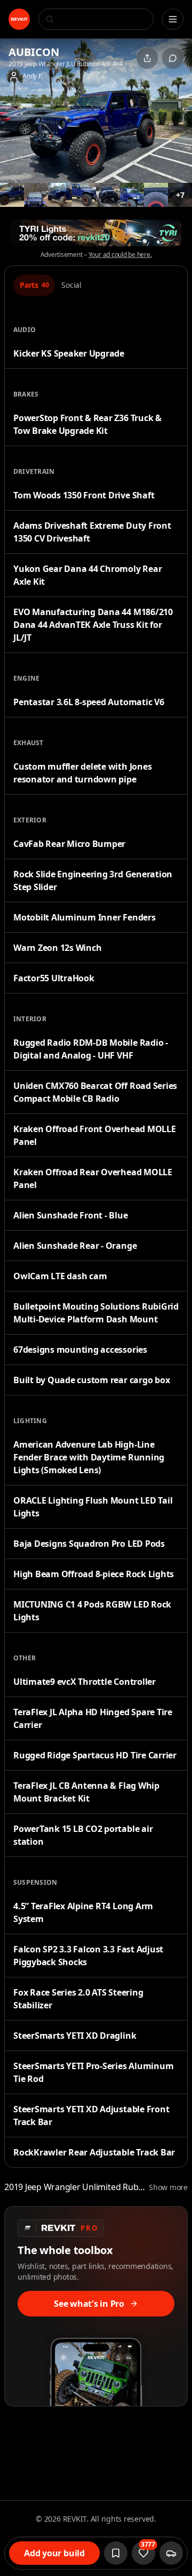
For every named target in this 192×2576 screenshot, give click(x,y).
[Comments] (173, 58)
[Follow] (116, 2553)
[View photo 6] (108, 195)
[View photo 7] (132, 195)
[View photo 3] (36, 195)
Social (71, 285)
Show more (168, 2187)
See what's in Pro (89, 2304)
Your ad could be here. (120, 255)
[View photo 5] (84, 195)
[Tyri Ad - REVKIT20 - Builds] (96, 233)
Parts (34, 285)
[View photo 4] (60, 195)
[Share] (147, 58)
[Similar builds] (171, 2553)
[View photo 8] (156, 195)
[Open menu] (173, 19)
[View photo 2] (12, 195)
